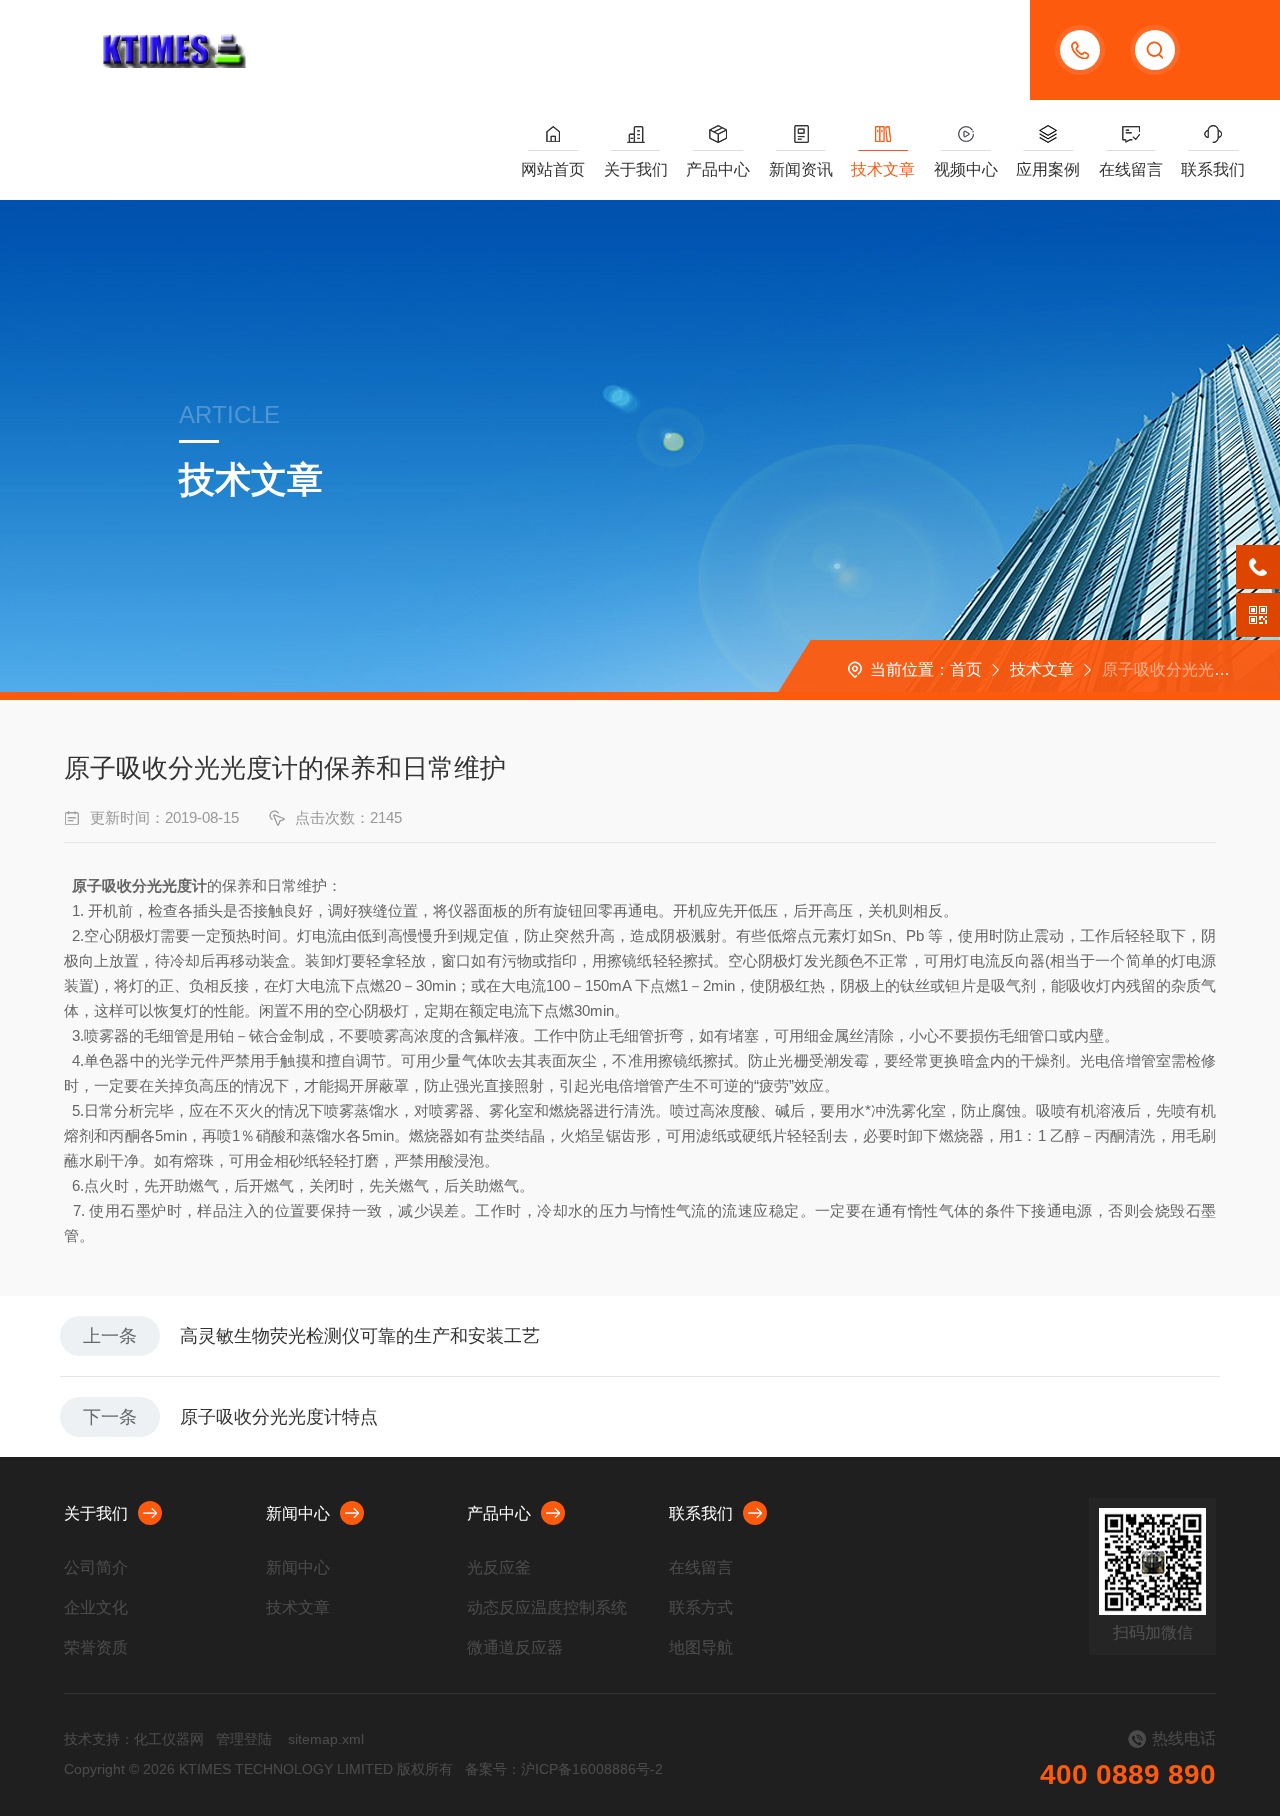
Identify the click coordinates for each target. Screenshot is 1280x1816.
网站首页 (553, 169)
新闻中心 (298, 1513)
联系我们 (1213, 169)
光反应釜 (499, 1567)
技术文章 (883, 169)
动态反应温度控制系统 (547, 1607)
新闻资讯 (801, 169)
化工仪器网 (169, 1739)
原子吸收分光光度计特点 (279, 1417)
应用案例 (1048, 169)
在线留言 (1131, 169)
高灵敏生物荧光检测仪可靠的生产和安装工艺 (360, 1336)
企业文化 (96, 1607)
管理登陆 (244, 1739)
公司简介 (96, 1567)
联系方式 (701, 1607)
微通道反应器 (515, 1647)
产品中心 (718, 169)
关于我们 (636, 169)
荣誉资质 (96, 1647)
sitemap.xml (326, 1739)
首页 (966, 669)
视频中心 (966, 169)
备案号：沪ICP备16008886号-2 (564, 1769)
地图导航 (701, 1647)
